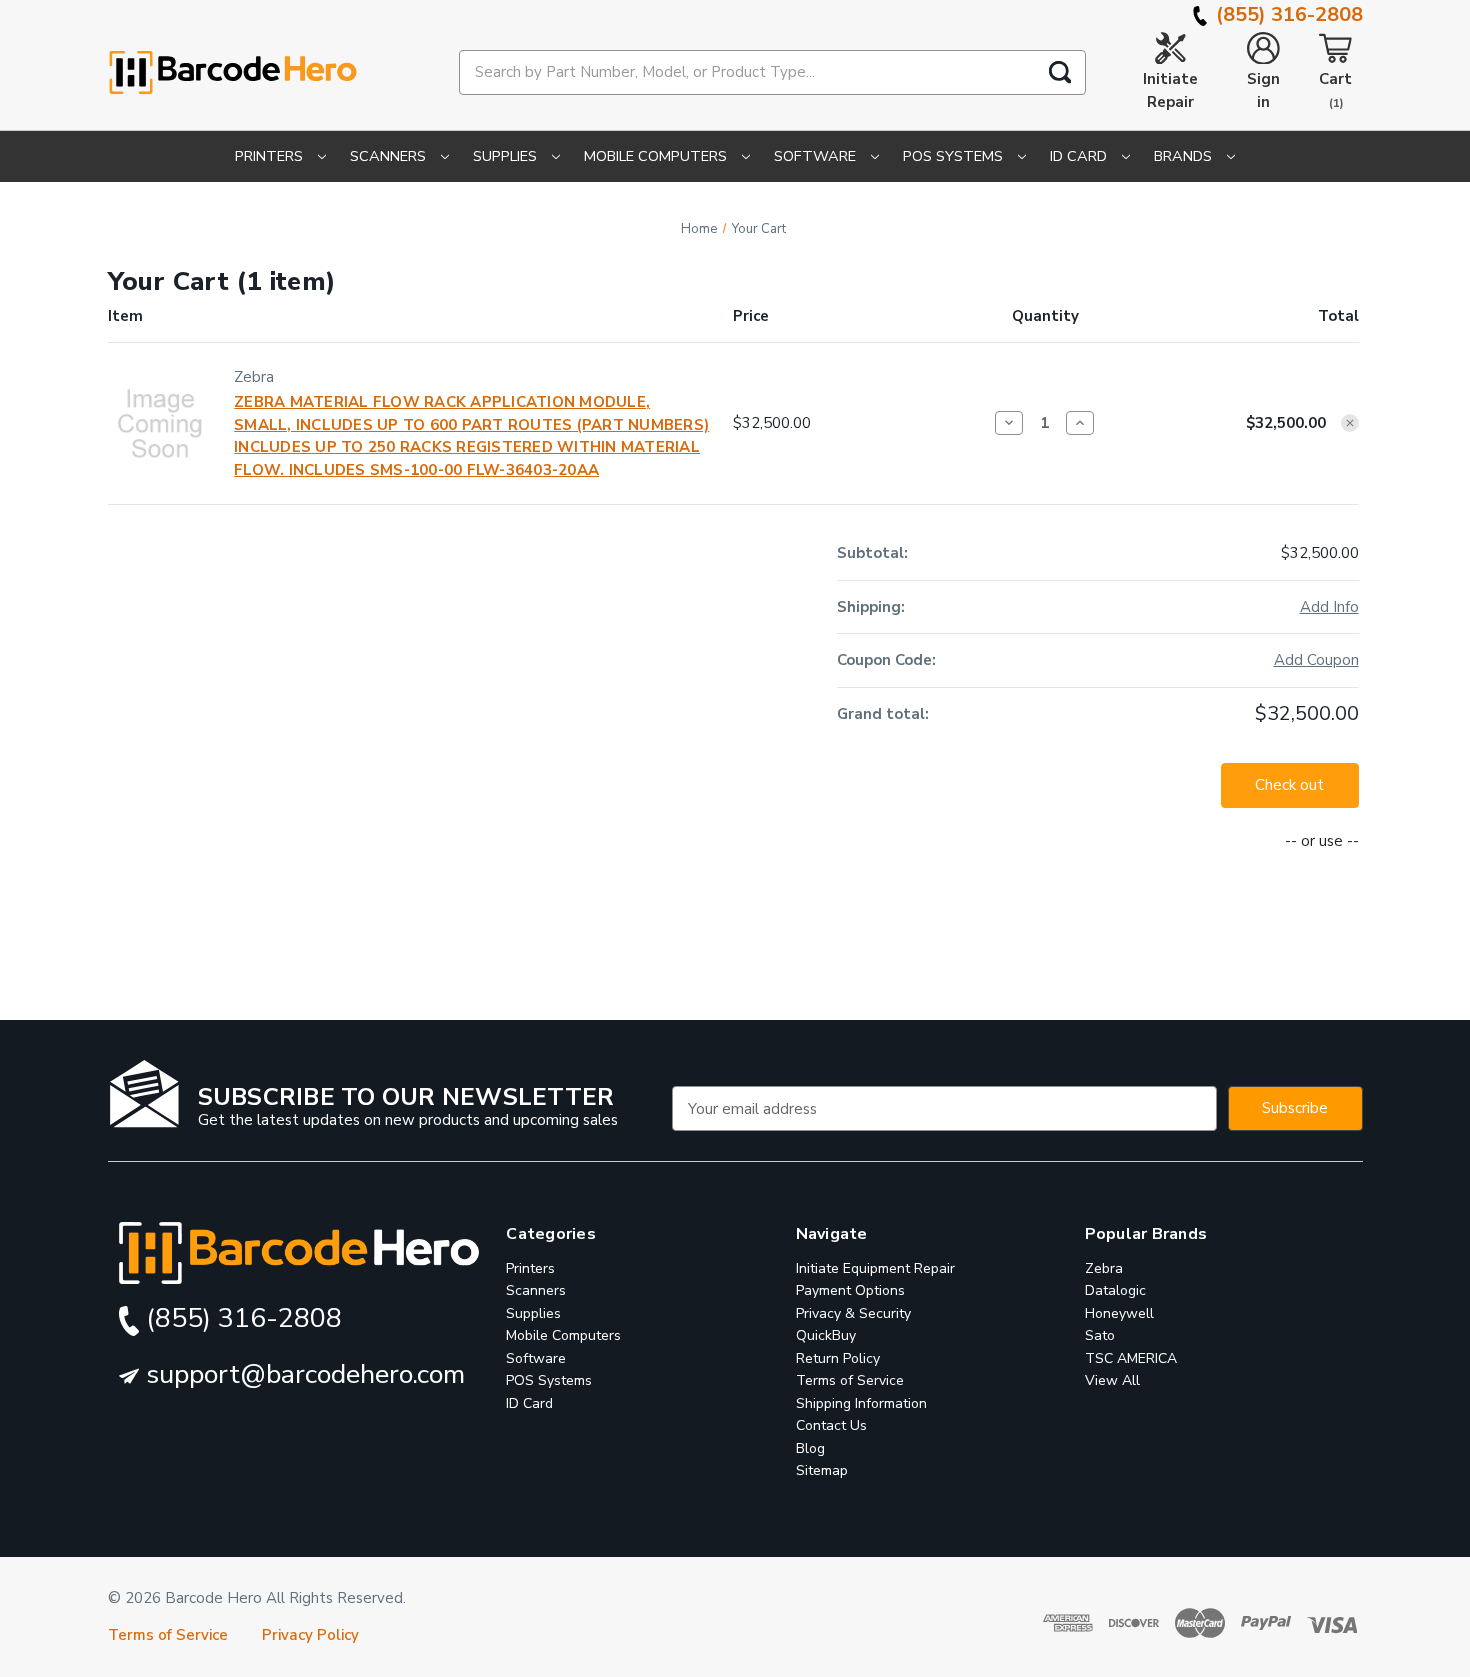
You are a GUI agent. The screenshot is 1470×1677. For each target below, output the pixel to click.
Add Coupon (1316, 660)
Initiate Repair (1170, 90)
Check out (1289, 785)
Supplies (507, 156)
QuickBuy (826, 1336)
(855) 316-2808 (1287, 14)
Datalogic (1115, 1291)
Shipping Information (861, 1403)
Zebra (1104, 1268)
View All (1112, 1381)
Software (817, 156)
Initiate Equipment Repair (875, 1268)
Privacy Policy (310, 1636)
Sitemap (822, 1471)
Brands (1185, 156)
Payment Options (850, 1291)
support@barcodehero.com (302, 1374)
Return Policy (838, 1358)
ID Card (1080, 156)
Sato (1100, 1336)
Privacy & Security (853, 1313)
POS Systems (955, 156)
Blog (810, 1448)
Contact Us (831, 1426)
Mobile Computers (657, 156)
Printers (271, 156)
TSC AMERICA (1131, 1358)
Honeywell (1119, 1313)
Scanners (390, 156)
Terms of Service (850, 1381)
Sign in (1263, 90)
